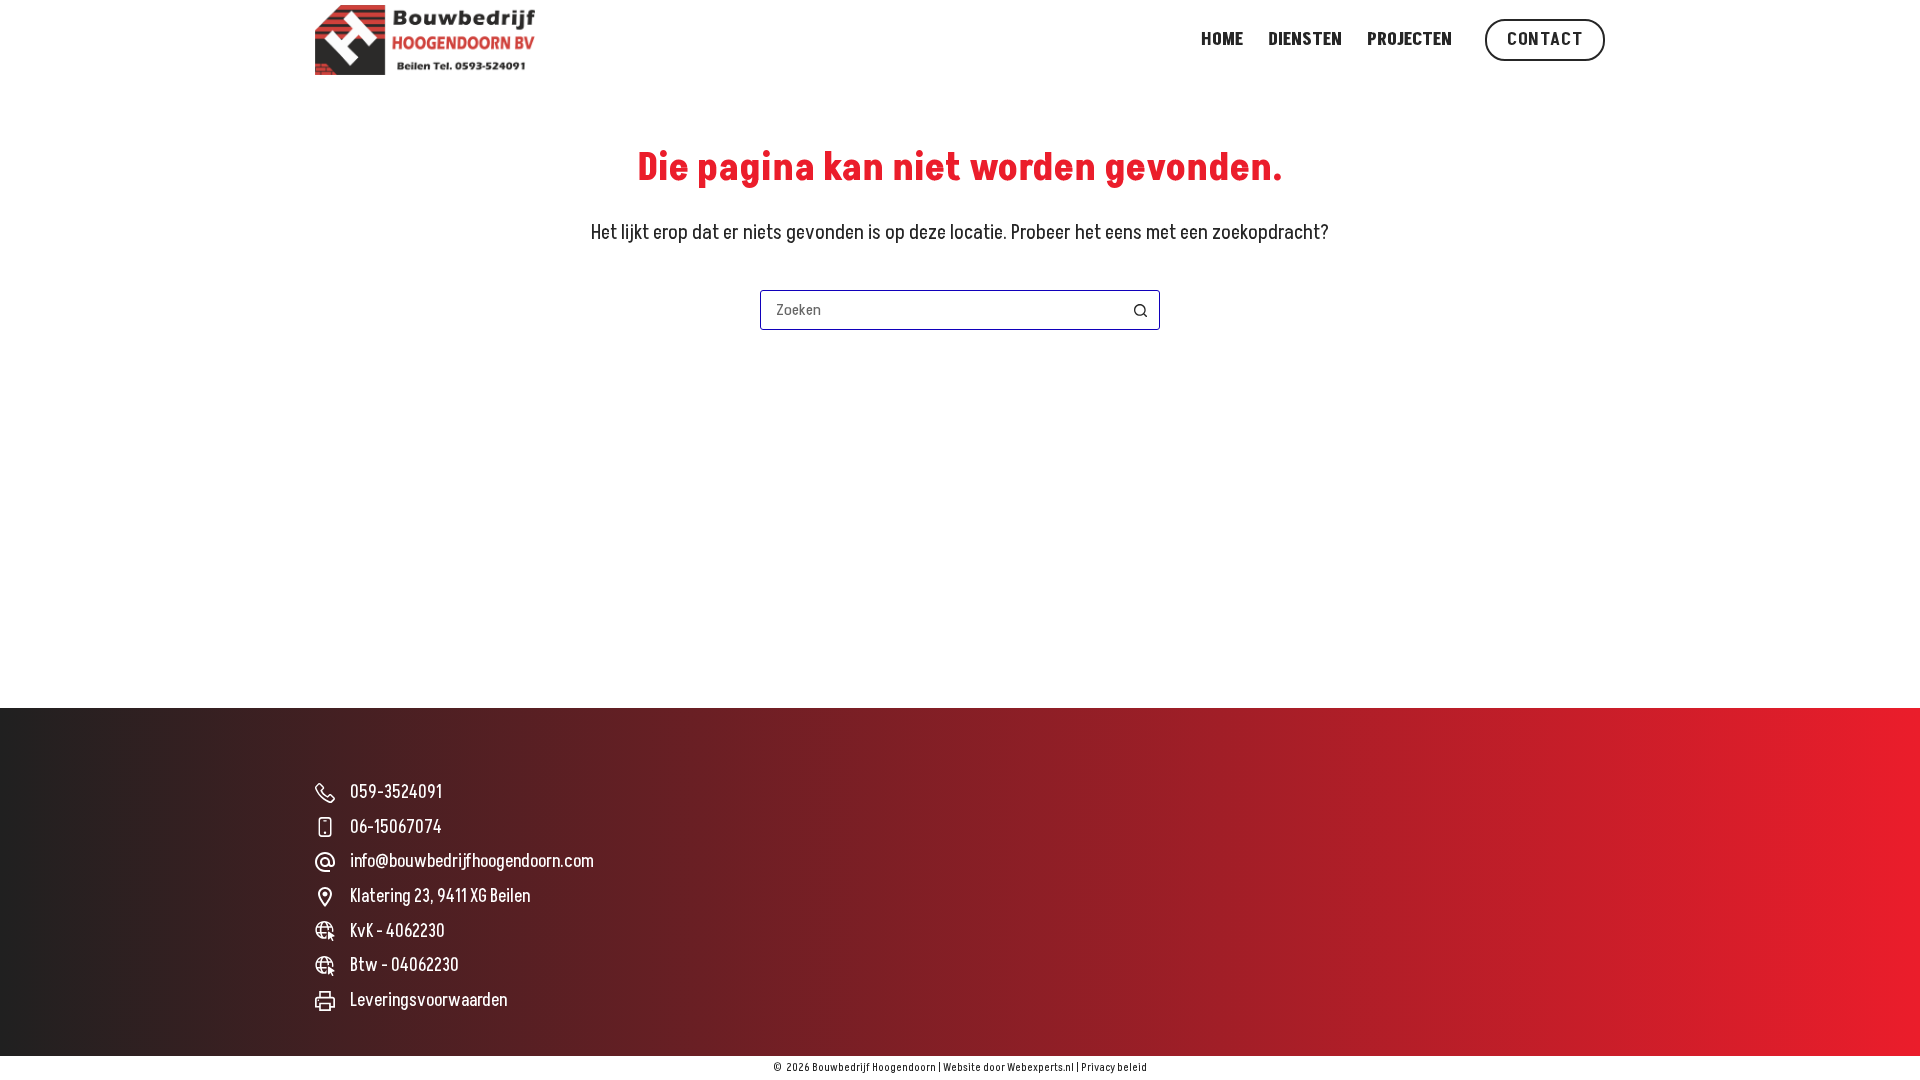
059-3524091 (396, 792)
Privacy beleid (1114, 1067)
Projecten (1409, 39)
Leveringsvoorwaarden (428, 1000)
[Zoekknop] (1140, 310)
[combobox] (941, 310)
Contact (1545, 39)
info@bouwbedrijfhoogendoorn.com (472, 861)
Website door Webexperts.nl (1008, 1067)
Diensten (1305, 39)
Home (1222, 39)
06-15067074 (396, 827)
